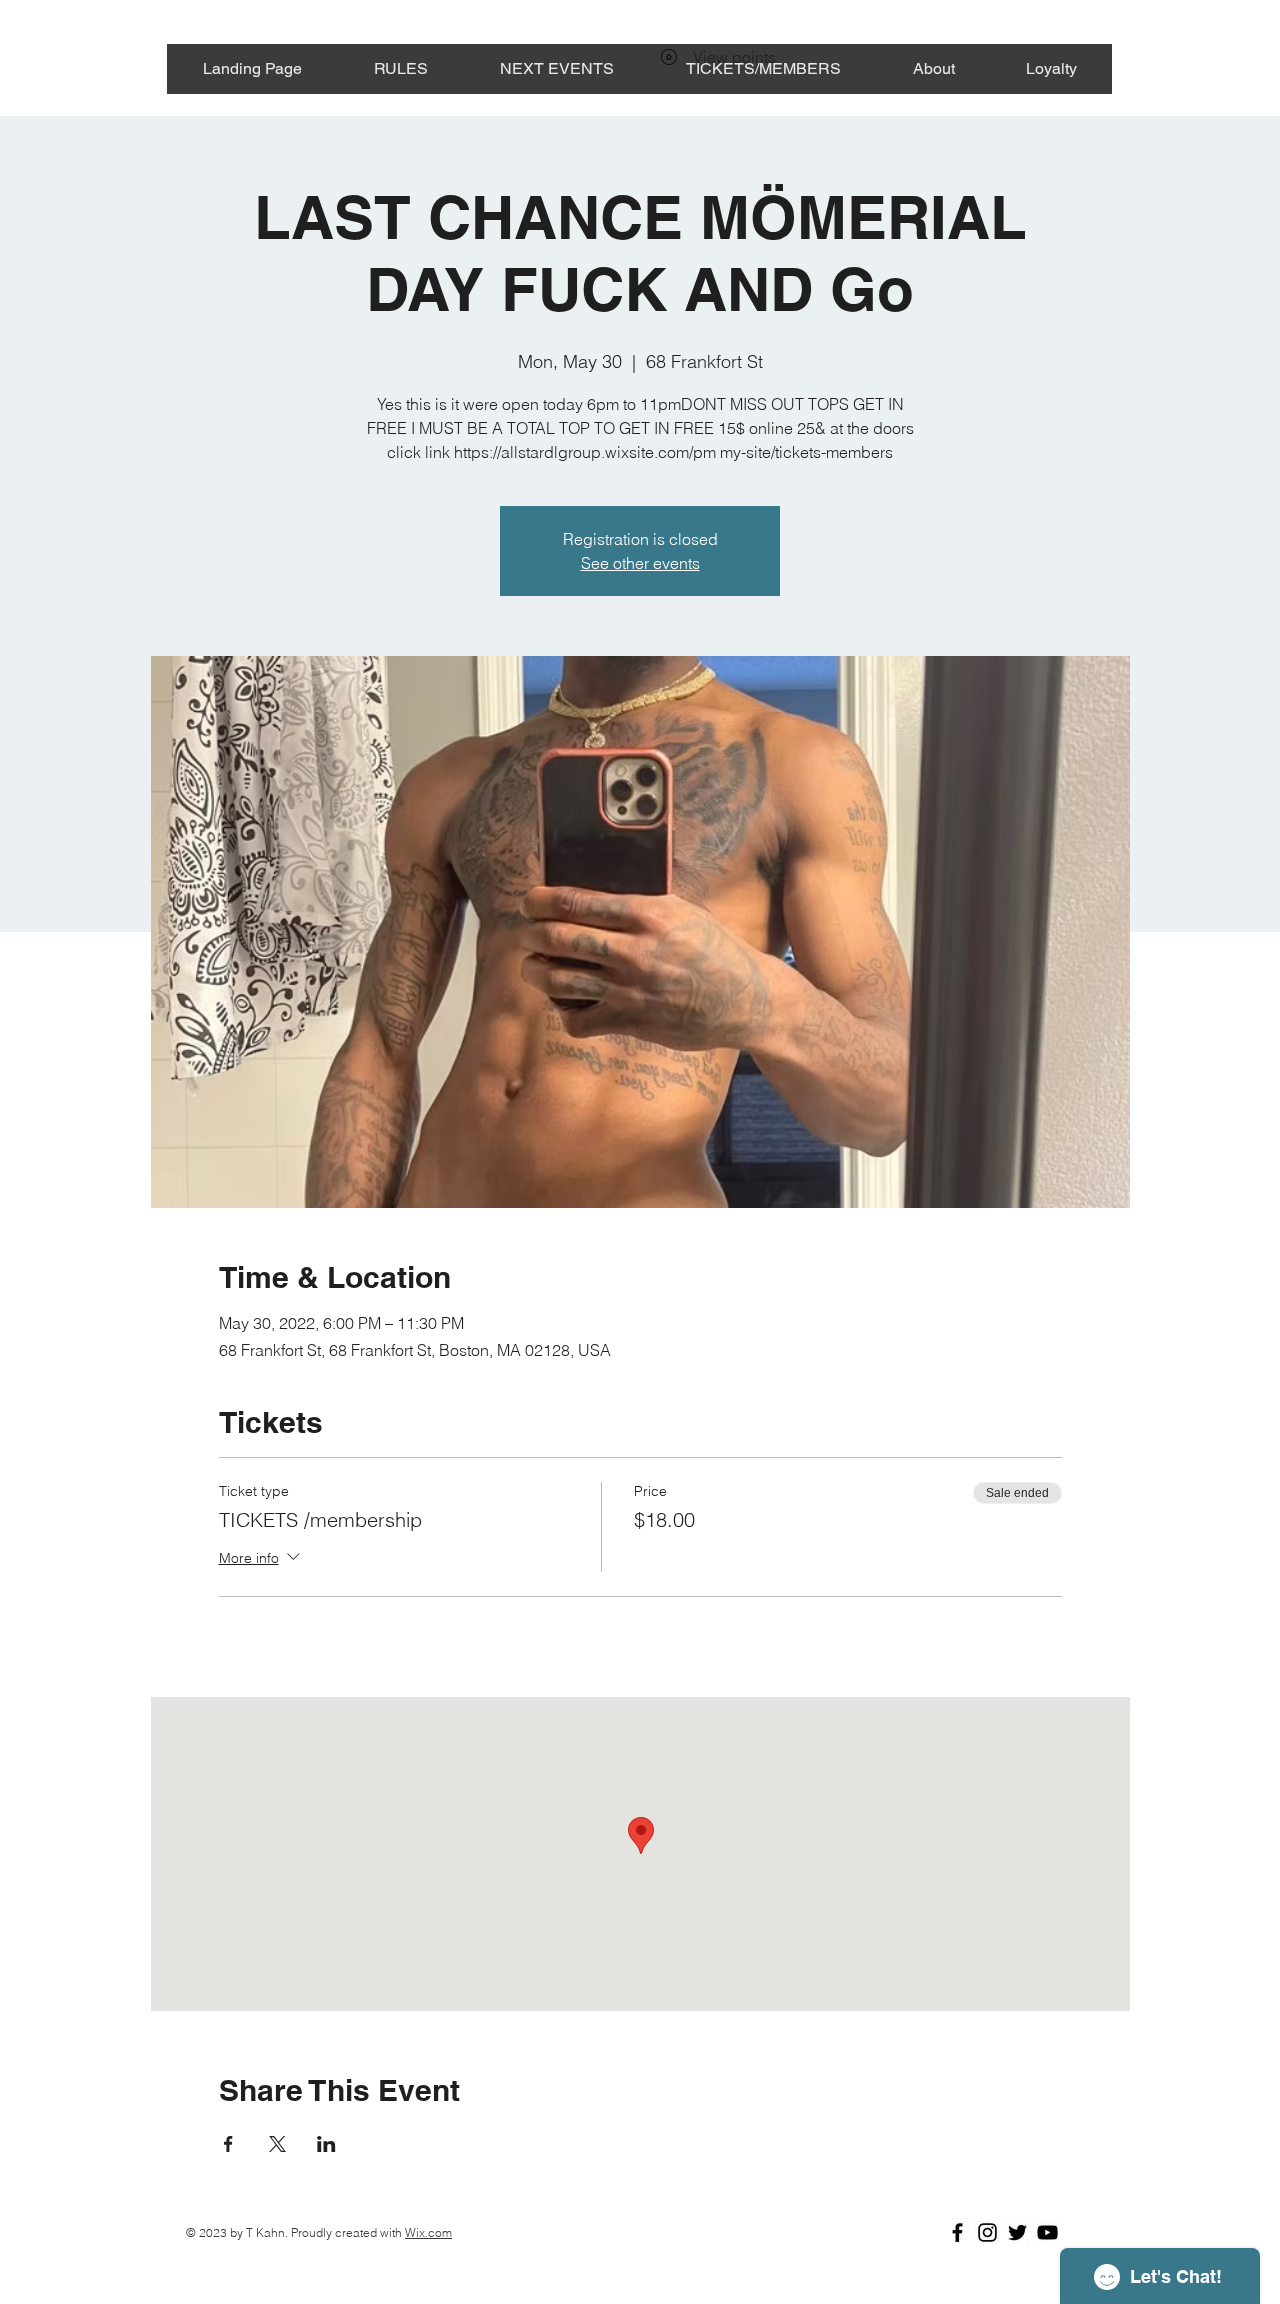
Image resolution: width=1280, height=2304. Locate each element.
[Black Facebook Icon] (957, 2232)
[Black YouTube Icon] (1047, 2232)
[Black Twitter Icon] (1017, 2232)
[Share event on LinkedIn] (326, 2144)
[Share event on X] (277, 2144)
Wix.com (428, 2232)
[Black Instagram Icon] (987, 2232)
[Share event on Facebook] (228, 2144)
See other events (640, 563)
